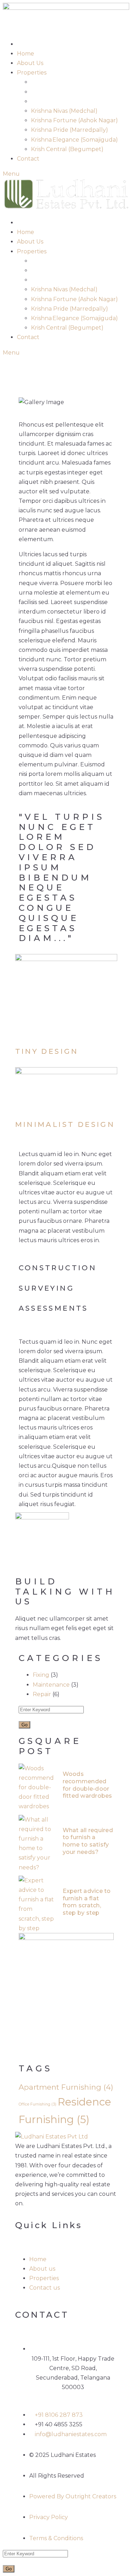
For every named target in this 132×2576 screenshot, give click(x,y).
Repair (42, 1694)
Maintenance (51, 1685)
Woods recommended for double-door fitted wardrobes (87, 1785)
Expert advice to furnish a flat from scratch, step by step (87, 1902)
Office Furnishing (37, 2104)
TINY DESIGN (47, 1051)
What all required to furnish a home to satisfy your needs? (88, 1841)
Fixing (41, 1675)
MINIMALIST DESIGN (65, 1124)
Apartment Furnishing (66, 2087)
